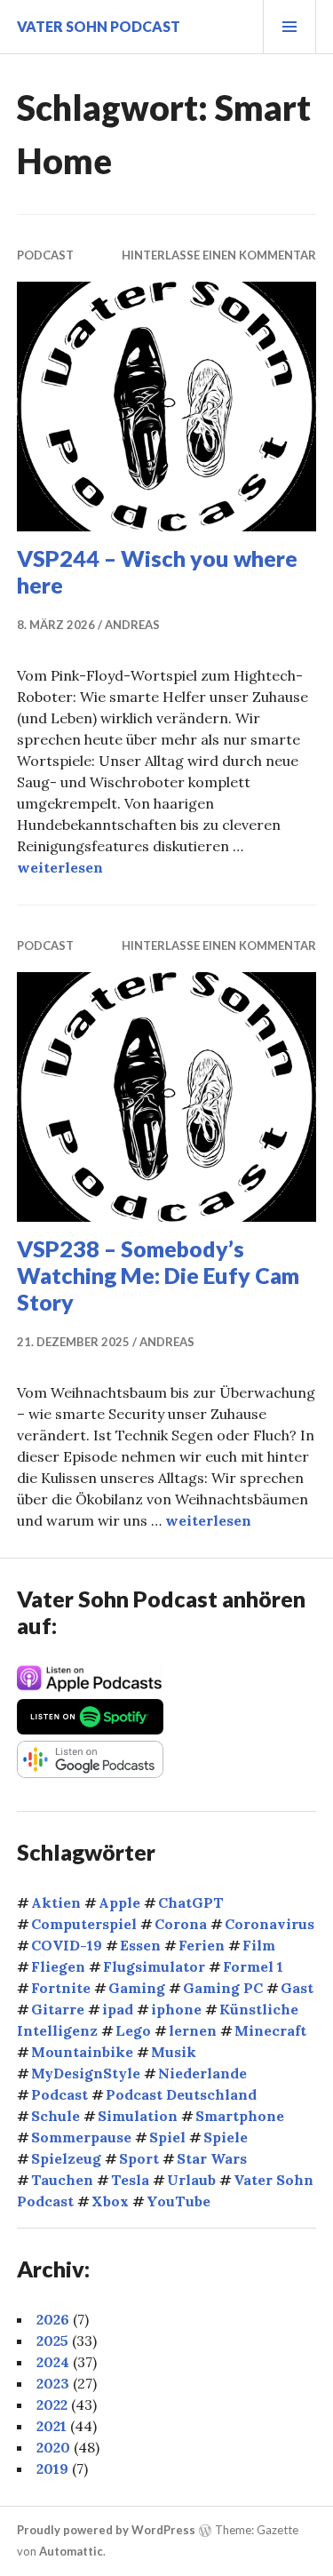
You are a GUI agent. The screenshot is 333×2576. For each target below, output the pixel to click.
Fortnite (61, 1988)
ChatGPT (191, 1902)
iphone (176, 2009)
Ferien (202, 1945)
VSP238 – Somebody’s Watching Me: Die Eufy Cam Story (158, 1275)
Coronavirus (270, 1924)
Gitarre (58, 2009)
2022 (52, 2405)
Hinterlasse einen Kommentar (219, 255)
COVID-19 (67, 1945)
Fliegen (58, 1966)
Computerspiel (84, 1924)
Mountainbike (82, 2052)
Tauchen (62, 2180)
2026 (53, 2319)
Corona (181, 1924)
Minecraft (270, 2030)
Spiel (167, 2137)
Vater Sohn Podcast (99, 26)
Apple (119, 1902)
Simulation (138, 2116)
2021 (52, 2426)
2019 (52, 2468)
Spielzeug (66, 2158)
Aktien (56, 1902)
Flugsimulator (154, 1966)
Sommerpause (81, 2137)
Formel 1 (253, 1966)
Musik (174, 2052)
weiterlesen (60, 867)
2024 (53, 2362)
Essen (140, 1945)
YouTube (178, 2201)
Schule (55, 2116)
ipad (118, 2009)
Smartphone (240, 2116)
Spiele (226, 2137)
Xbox (110, 2201)
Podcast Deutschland (181, 2094)
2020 (53, 2447)
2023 (53, 2383)
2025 (52, 2341)
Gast (297, 1988)
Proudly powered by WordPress (106, 2530)
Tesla (130, 2180)
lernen (193, 2030)
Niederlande (202, 2073)
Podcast (45, 255)
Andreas (132, 625)
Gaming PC (223, 1988)
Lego (133, 2030)
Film (259, 1945)
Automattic (71, 2551)
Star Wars (212, 2158)
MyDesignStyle (86, 2073)
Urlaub (191, 2180)
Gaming (137, 1988)
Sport (139, 2158)
